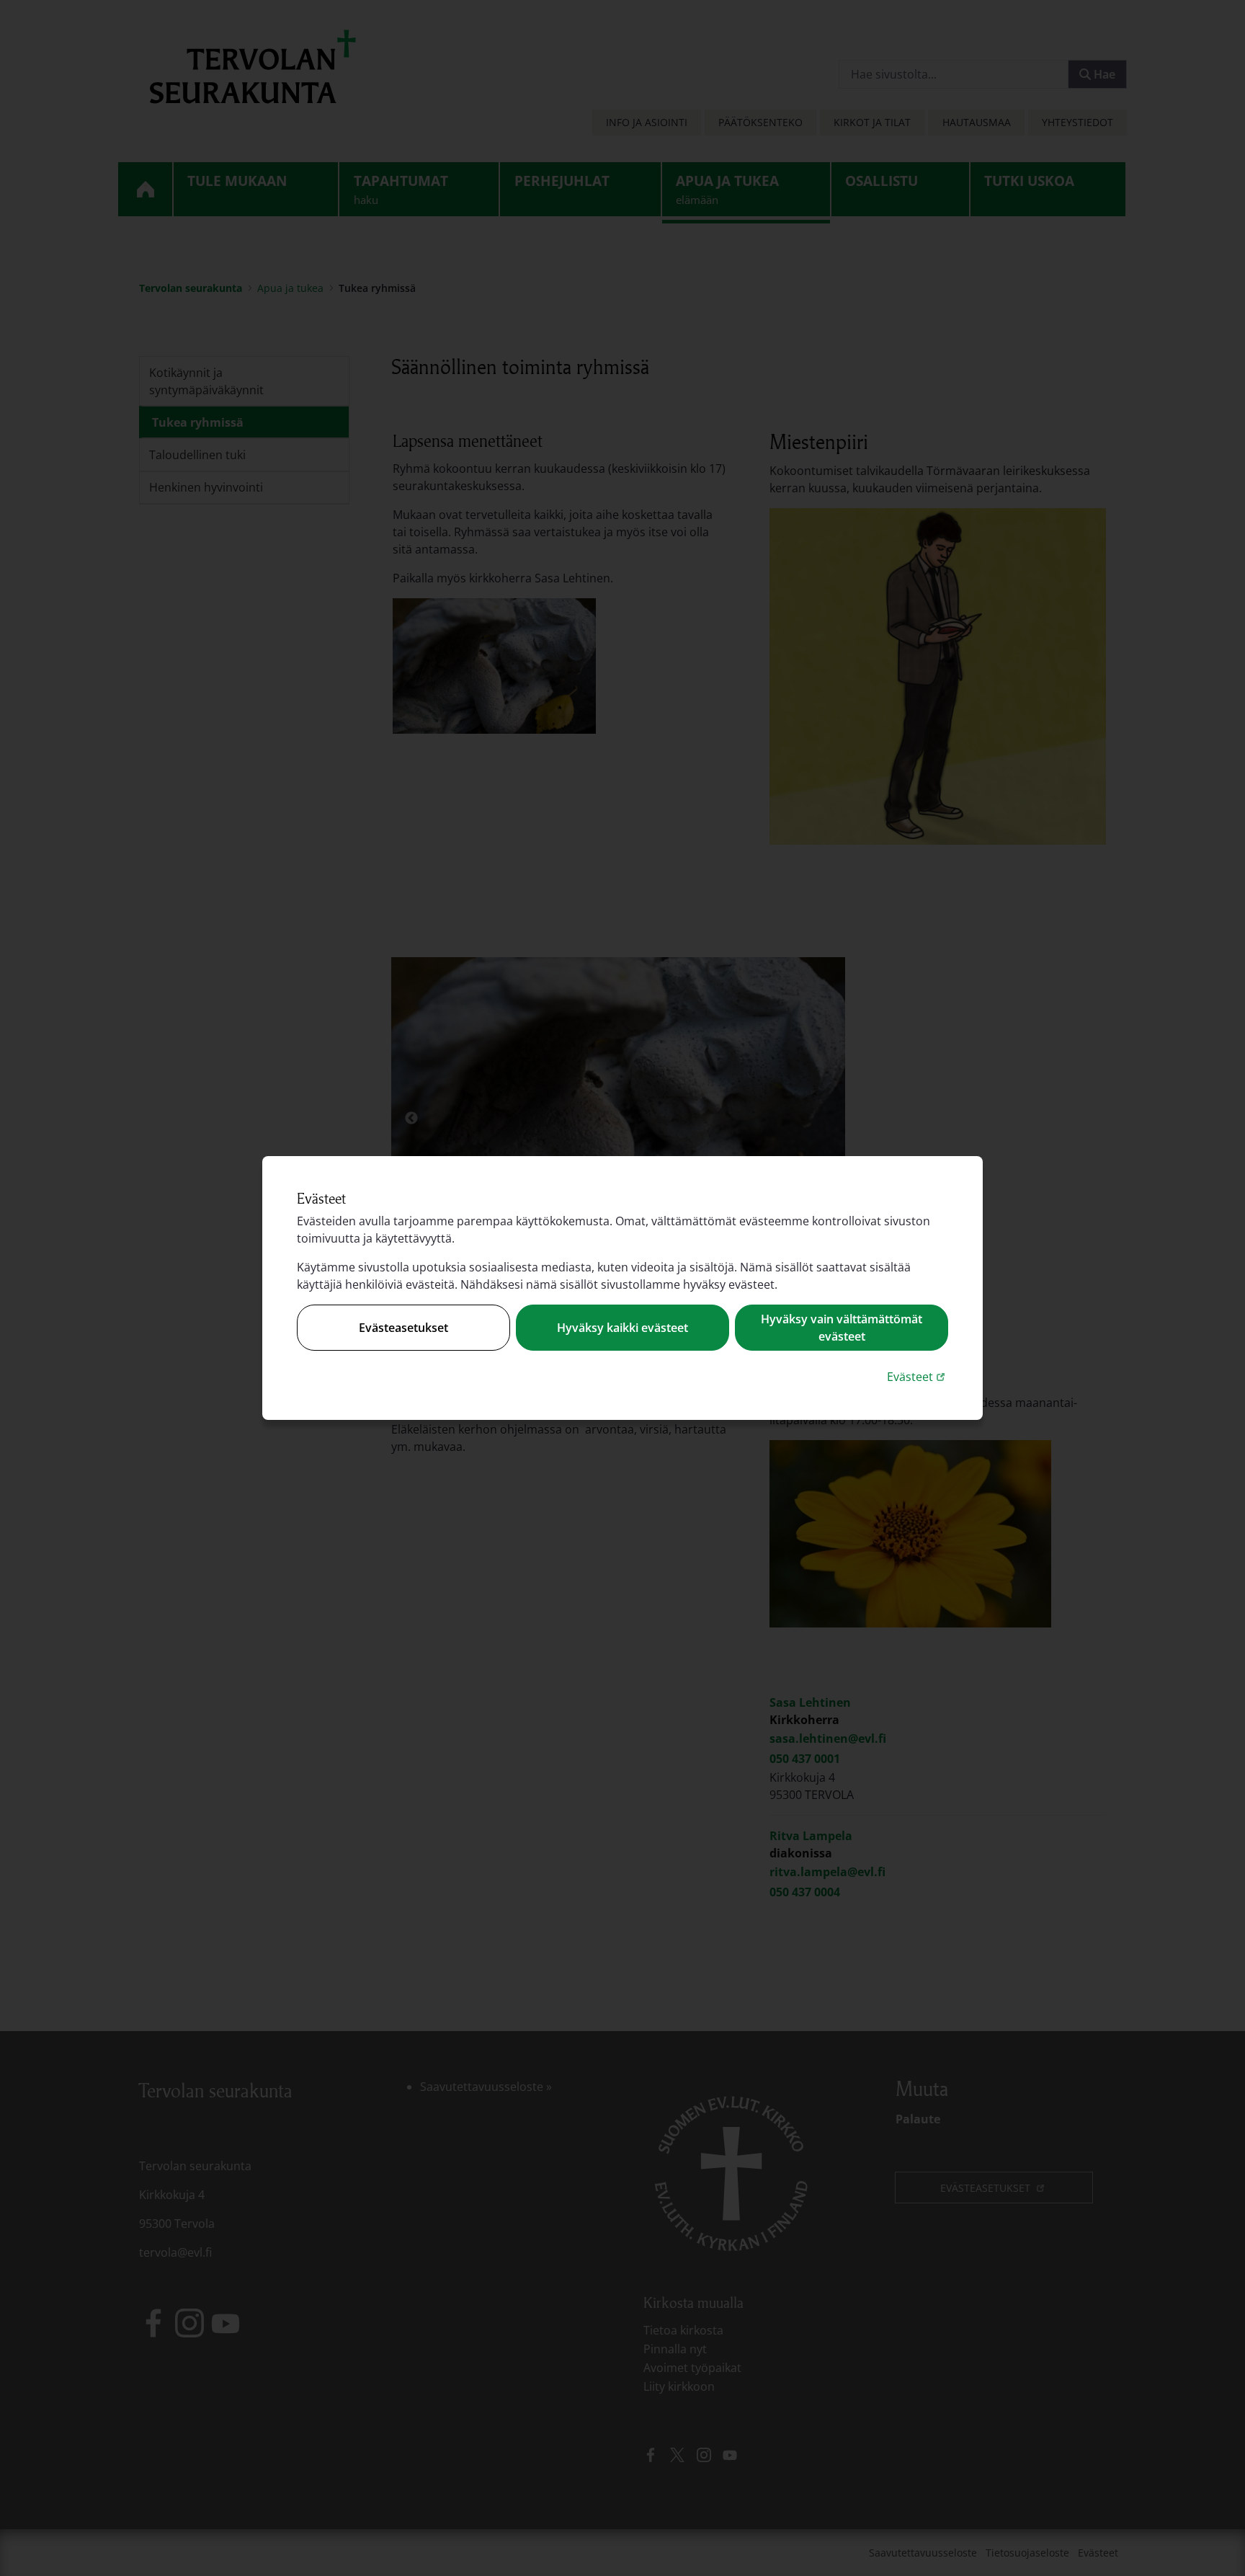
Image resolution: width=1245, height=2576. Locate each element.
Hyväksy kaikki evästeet (622, 1328)
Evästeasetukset (403, 1328)
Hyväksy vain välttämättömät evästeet (842, 1328)
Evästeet (918, 1376)
